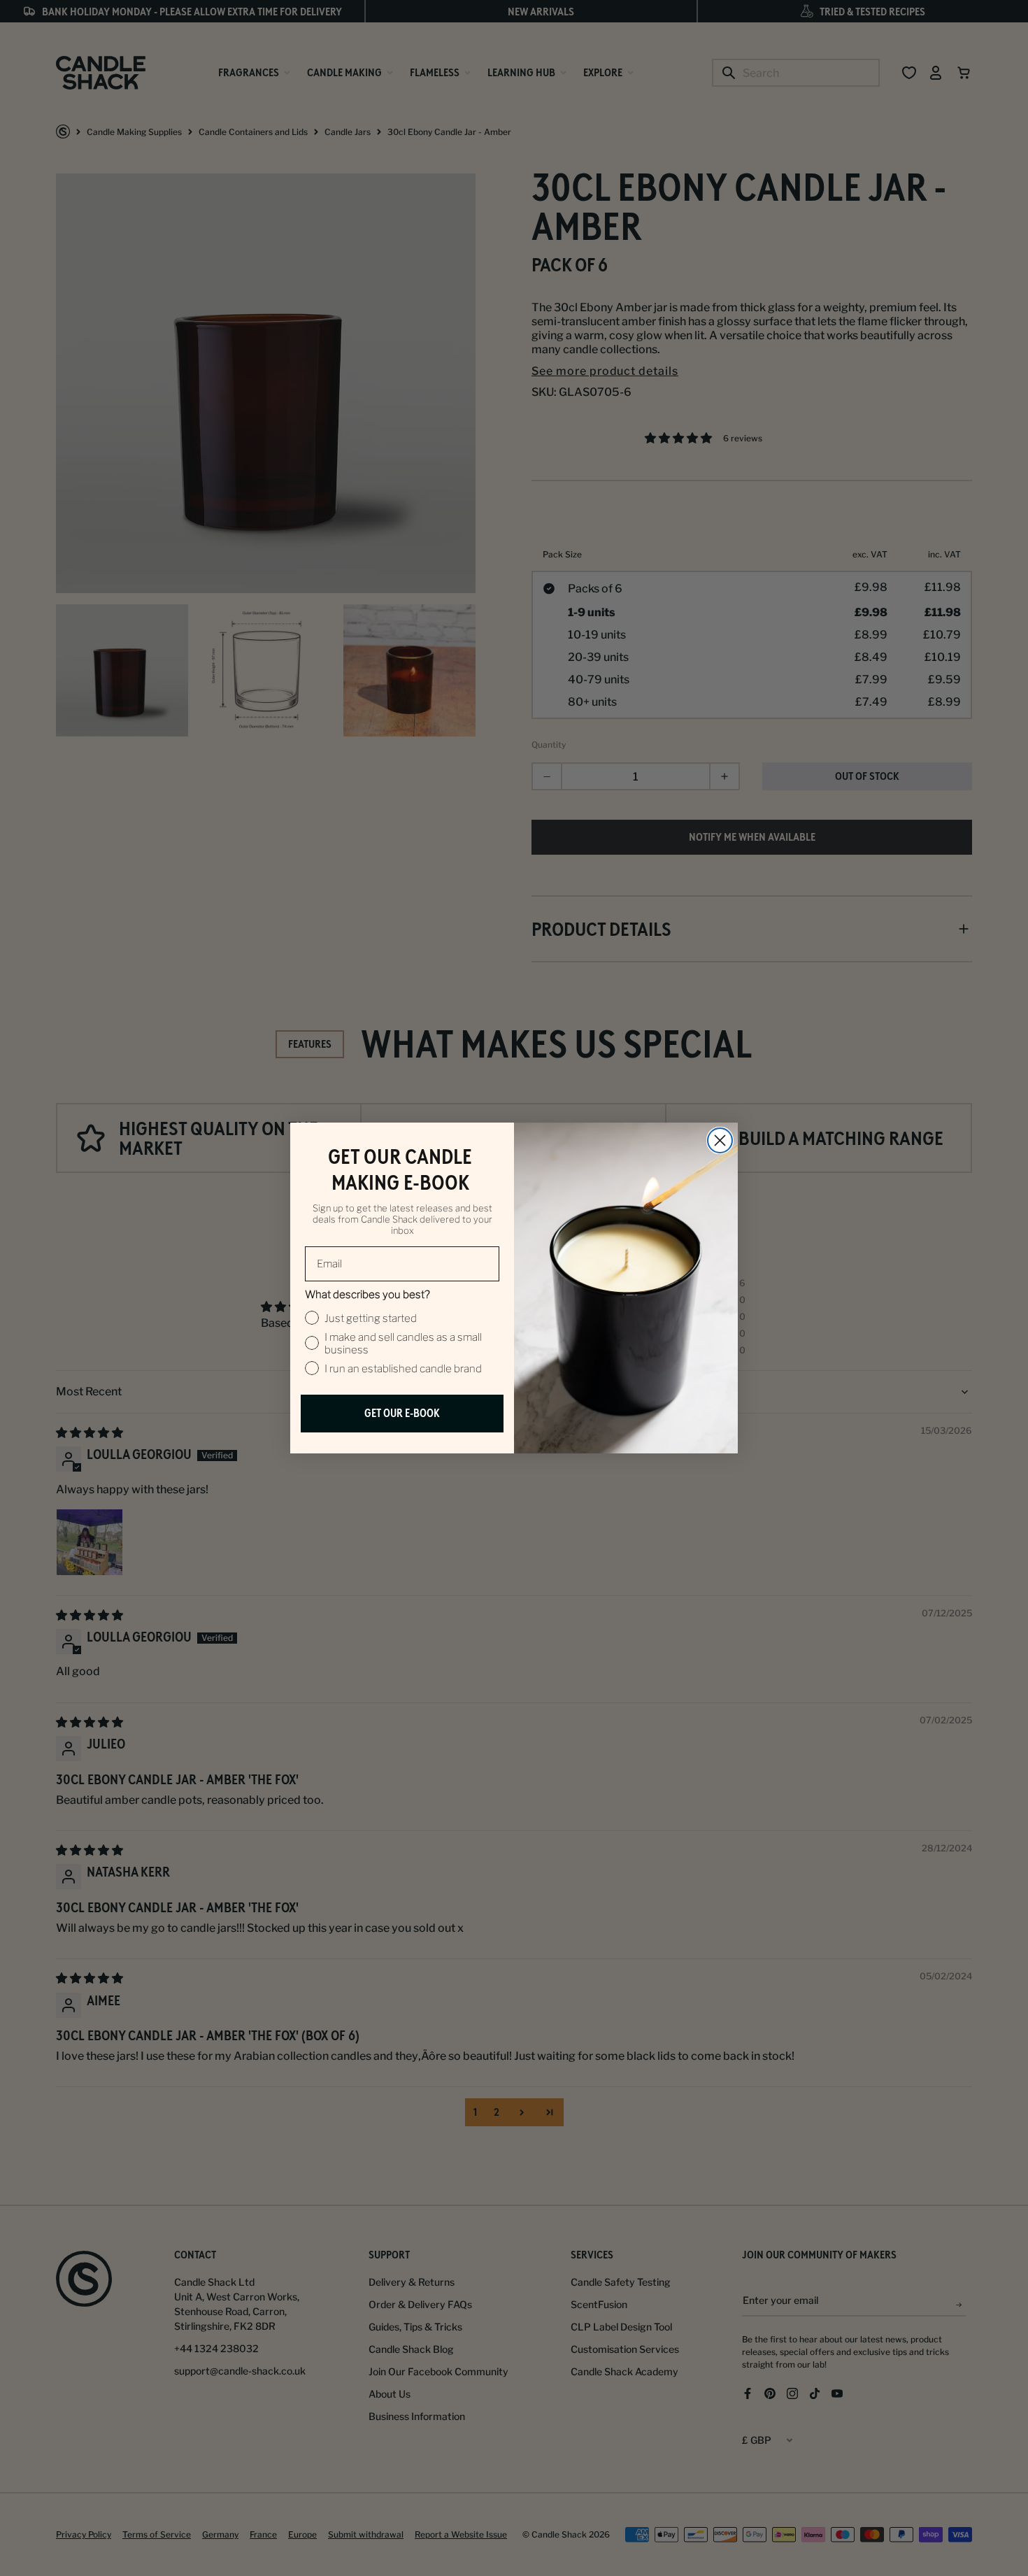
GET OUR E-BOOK (402, 1413)
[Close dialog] (720, 1140)
